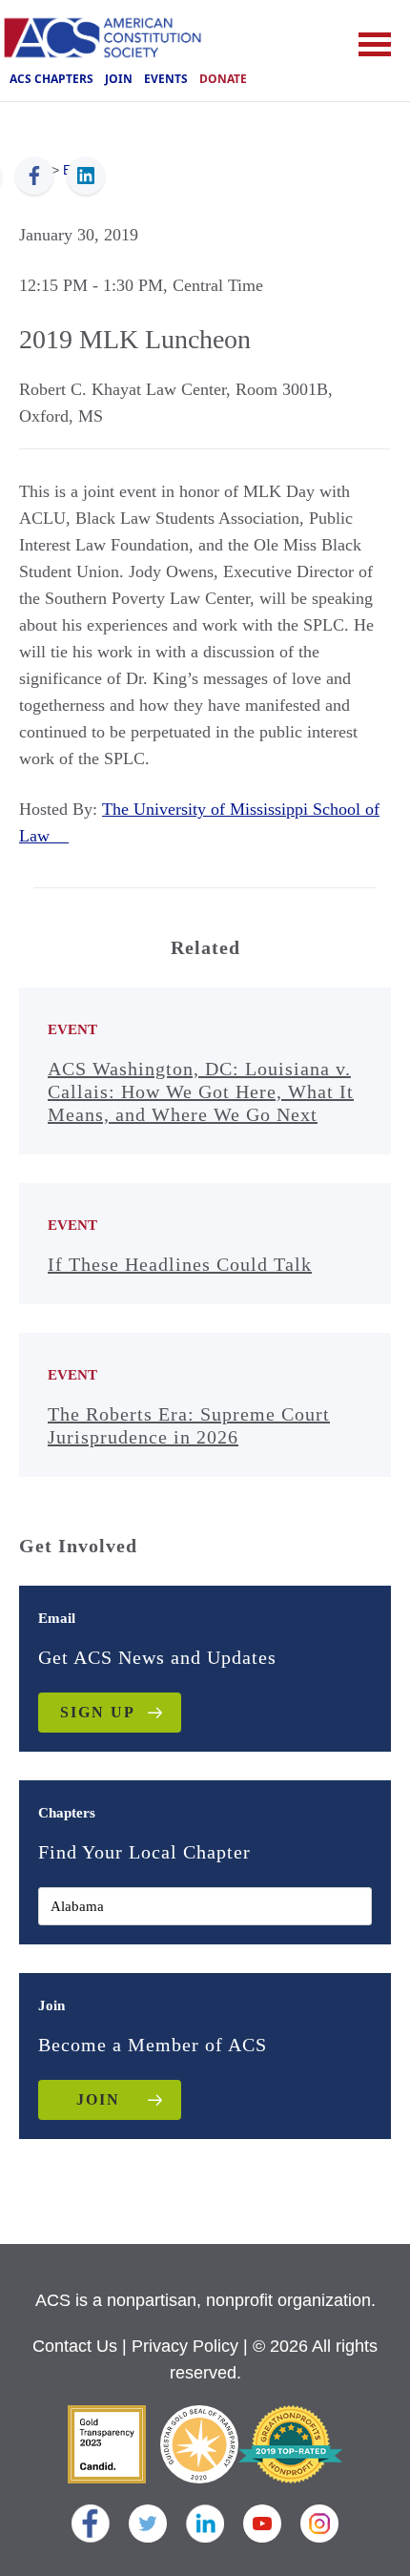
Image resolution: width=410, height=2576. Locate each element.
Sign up (98, 1712)
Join (119, 79)
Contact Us (75, 2346)
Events (166, 79)
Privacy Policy (185, 2346)
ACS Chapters (51, 79)
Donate (223, 79)
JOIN (98, 2099)
